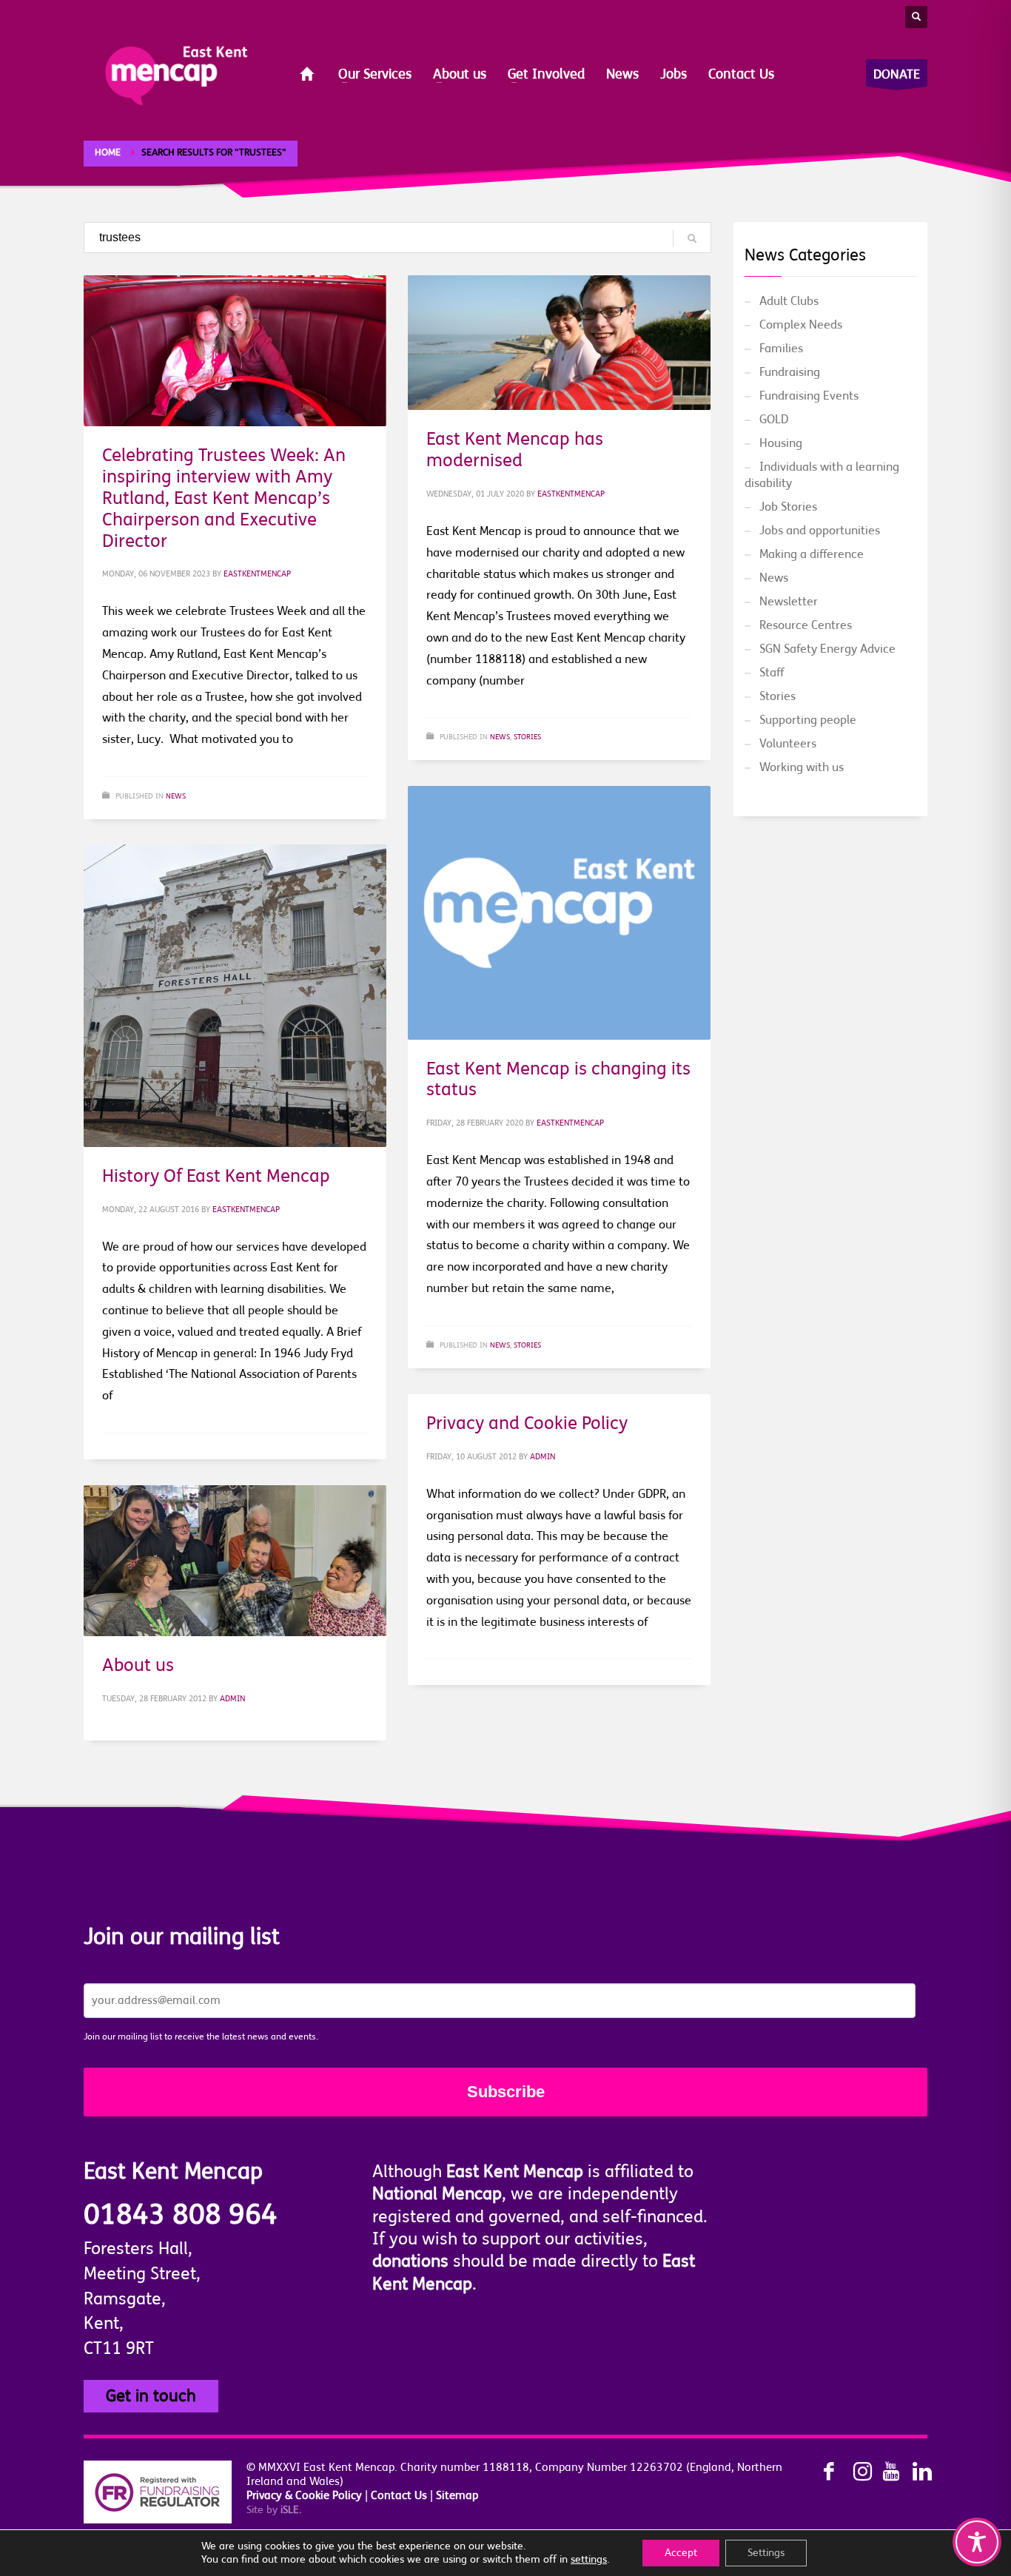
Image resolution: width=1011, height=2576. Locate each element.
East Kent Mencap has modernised (515, 450)
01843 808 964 (181, 2215)
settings (589, 2559)
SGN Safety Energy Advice (827, 649)
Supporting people (808, 720)
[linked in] (913, 2472)
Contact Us (399, 2496)
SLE (291, 2510)
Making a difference (812, 554)
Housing (781, 443)
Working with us (802, 767)
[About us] (235, 1561)
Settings (766, 2553)
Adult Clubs (789, 301)
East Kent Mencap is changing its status (558, 1079)
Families (781, 349)
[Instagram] (853, 2472)
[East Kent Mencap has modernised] (559, 343)
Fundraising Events (809, 396)
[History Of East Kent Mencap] (235, 995)
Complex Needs (801, 325)
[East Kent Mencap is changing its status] (559, 912)
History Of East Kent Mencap (216, 1176)
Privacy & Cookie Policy (304, 2496)
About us (138, 1665)
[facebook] (824, 2472)
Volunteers (788, 744)
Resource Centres (806, 625)
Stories (527, 737)
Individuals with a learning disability (822, 475)
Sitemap (457, 2496)
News (176, 796)
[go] (692, 238)
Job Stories (788, 507)
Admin (543, 1457)
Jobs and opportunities (820, 531)
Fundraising (790, 372)
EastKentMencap (257, 574)
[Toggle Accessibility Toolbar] (977, 2542)
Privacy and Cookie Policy (527, 1423)
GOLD (774, 420)
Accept (681, 2553)
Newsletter (789, 602)
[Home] (308, 75)
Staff (772, 673)
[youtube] (883, 2472)
